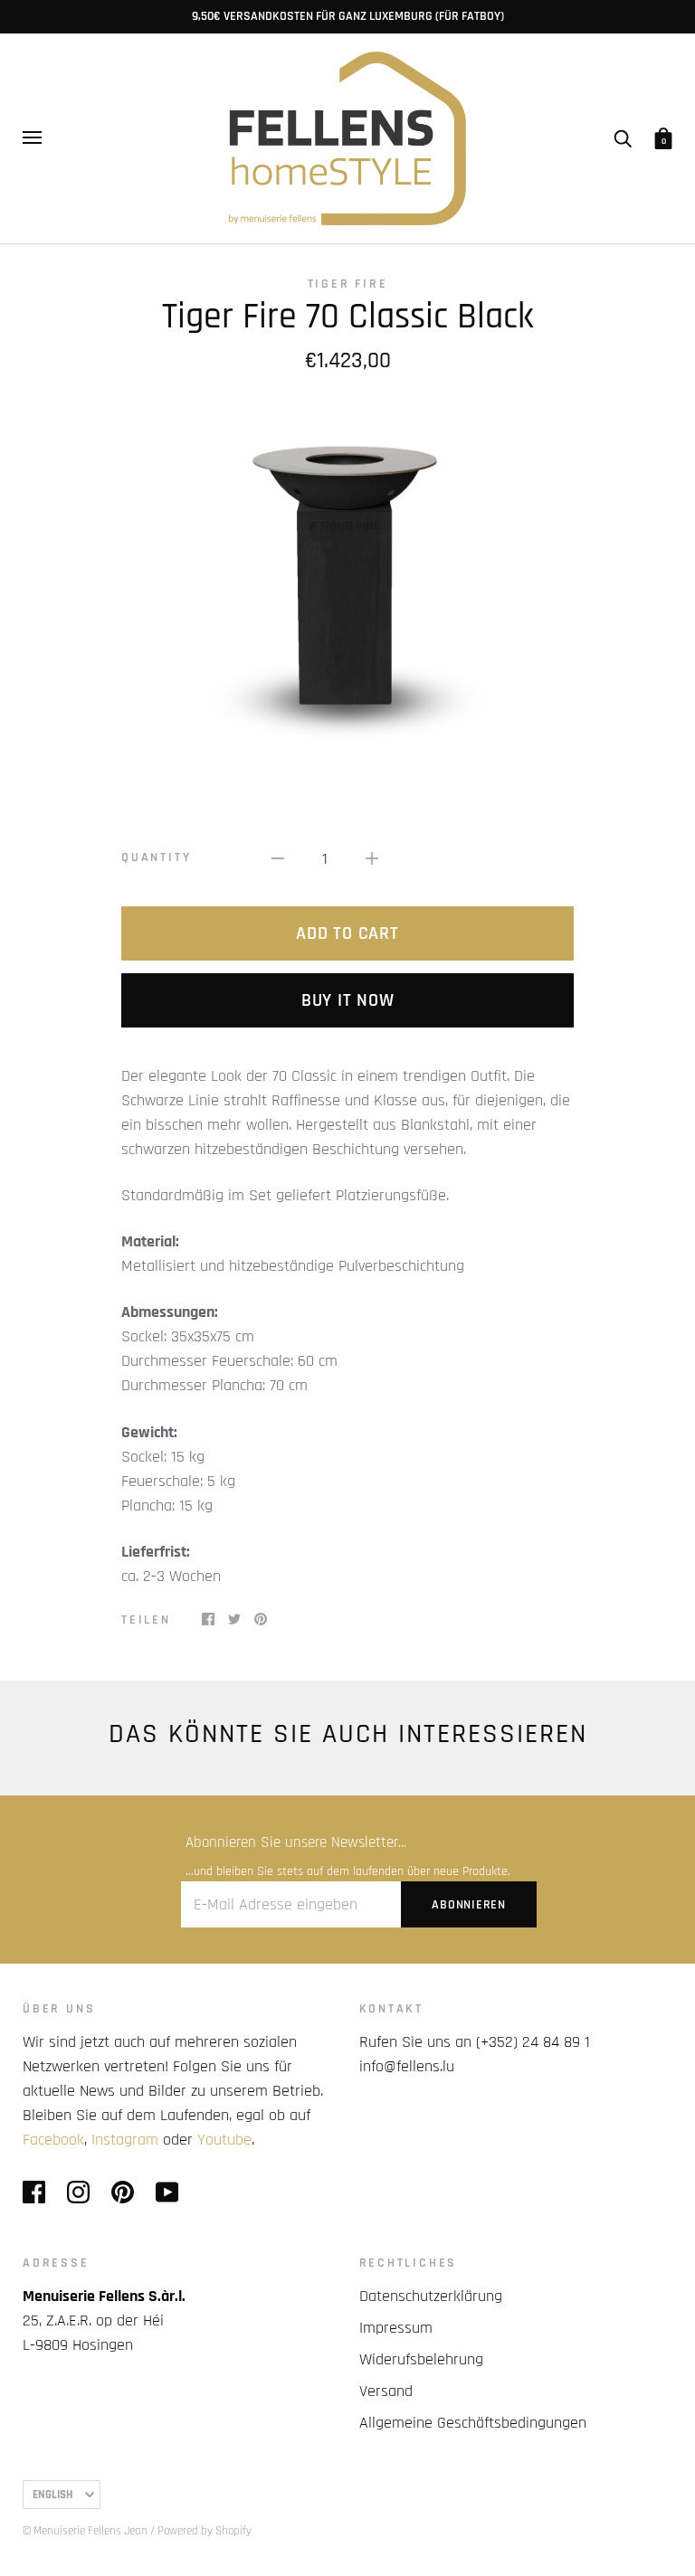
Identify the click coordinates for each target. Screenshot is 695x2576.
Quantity (156, 857)
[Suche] (623, 137)
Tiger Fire (348, 284)
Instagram (125, 2140)
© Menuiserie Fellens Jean (85, 2531)
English (52, 2495)
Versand (386, 2391)
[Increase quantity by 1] (372, 858)
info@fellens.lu (407, 2066)
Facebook (53, 2140)
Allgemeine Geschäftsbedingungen (473, 2423)
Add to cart (347, 933)
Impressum (396, 2328)
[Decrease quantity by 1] (278, 858)
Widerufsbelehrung (421, 2359)
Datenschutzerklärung (431, 2296)
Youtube (224, 2140)
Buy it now (348, 1000)
